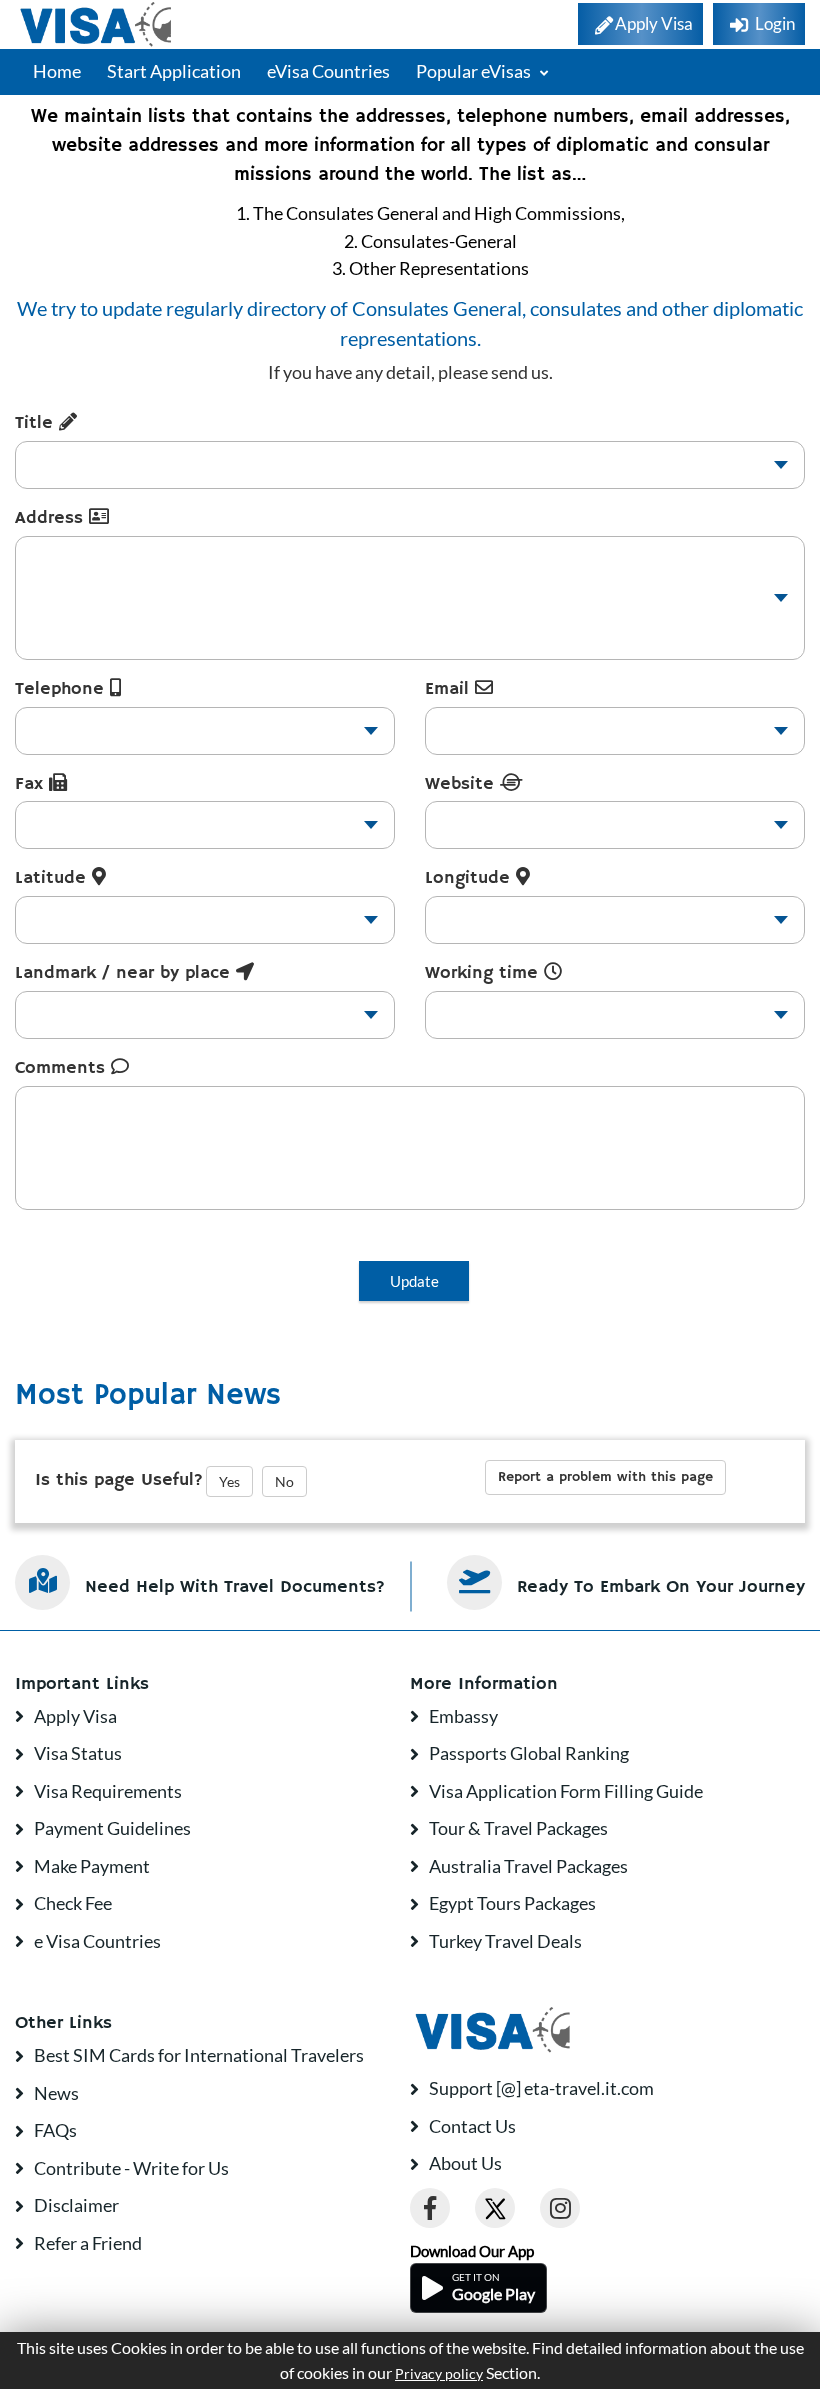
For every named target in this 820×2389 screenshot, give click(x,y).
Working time (484, 973)
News (56, 2093)
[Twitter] (495, 2208)
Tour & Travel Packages (518, 1828)
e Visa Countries (97, 1941)
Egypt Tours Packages (512, 1903)
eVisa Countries (328, 71)
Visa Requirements (108, 1791)
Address (52, 518)
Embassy (463, 1716)
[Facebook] (430, 2208)
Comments (63, 1068)
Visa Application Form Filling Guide (566, 1791)
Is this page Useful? (119, 1480)
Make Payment (92, 1866)
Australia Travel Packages (528, 1866)
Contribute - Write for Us (131, 2168)
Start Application (174, 71)
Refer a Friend (88, 2243)
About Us (465, 2163)
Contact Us (472, 2126)
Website (462, 784)
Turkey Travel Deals (505, 1941)
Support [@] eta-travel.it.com (541, 2088)
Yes (229, 1481)
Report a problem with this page (605, 1477)
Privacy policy (439, 2374)
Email (450, 689)
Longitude (470, 878)
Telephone (62, 689)
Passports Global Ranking (529, 1753)
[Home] (97, 24)
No (284, 1481)
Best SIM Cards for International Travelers (199, 2055)
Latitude (53, 878)
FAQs (55, 2130)
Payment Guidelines (112, 1828)
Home (57, 71)
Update (414, 1281)
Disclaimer (76, 2205)
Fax (32, 784)
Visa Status (78, 1753)
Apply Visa (75, 1716)
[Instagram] (560, 2208)
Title (37, 423)
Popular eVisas (475, 71)
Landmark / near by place (125, 973)
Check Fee (73, 1903)
